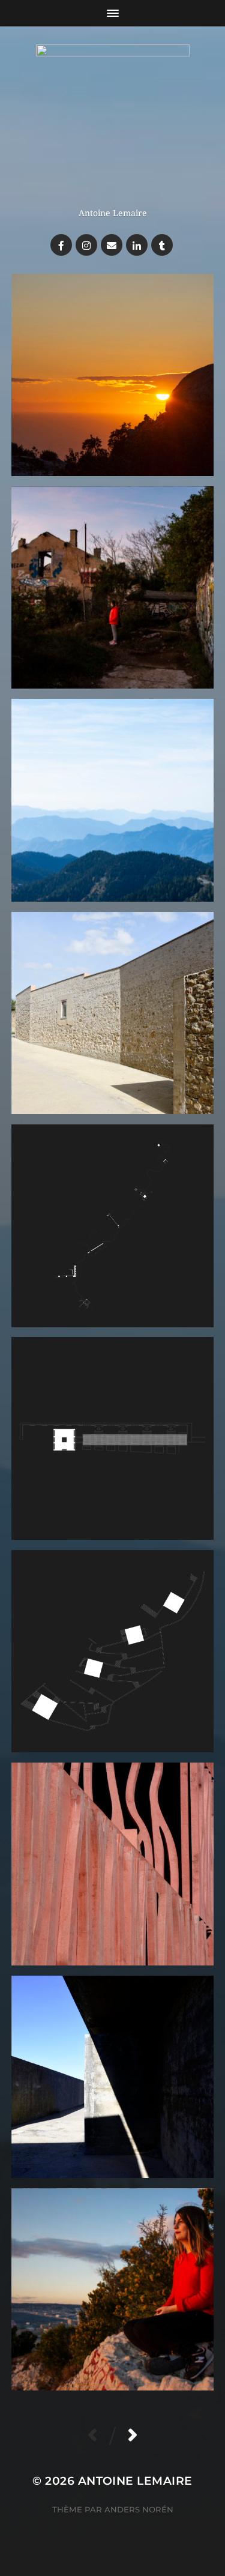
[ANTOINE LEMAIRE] (112, 121)
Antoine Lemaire (135, 2481)
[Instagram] (86, 245)
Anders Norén (139, 2509)
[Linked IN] (137, 245)
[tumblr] (162, 245)
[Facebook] (61, 245)
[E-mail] (112, 245)
